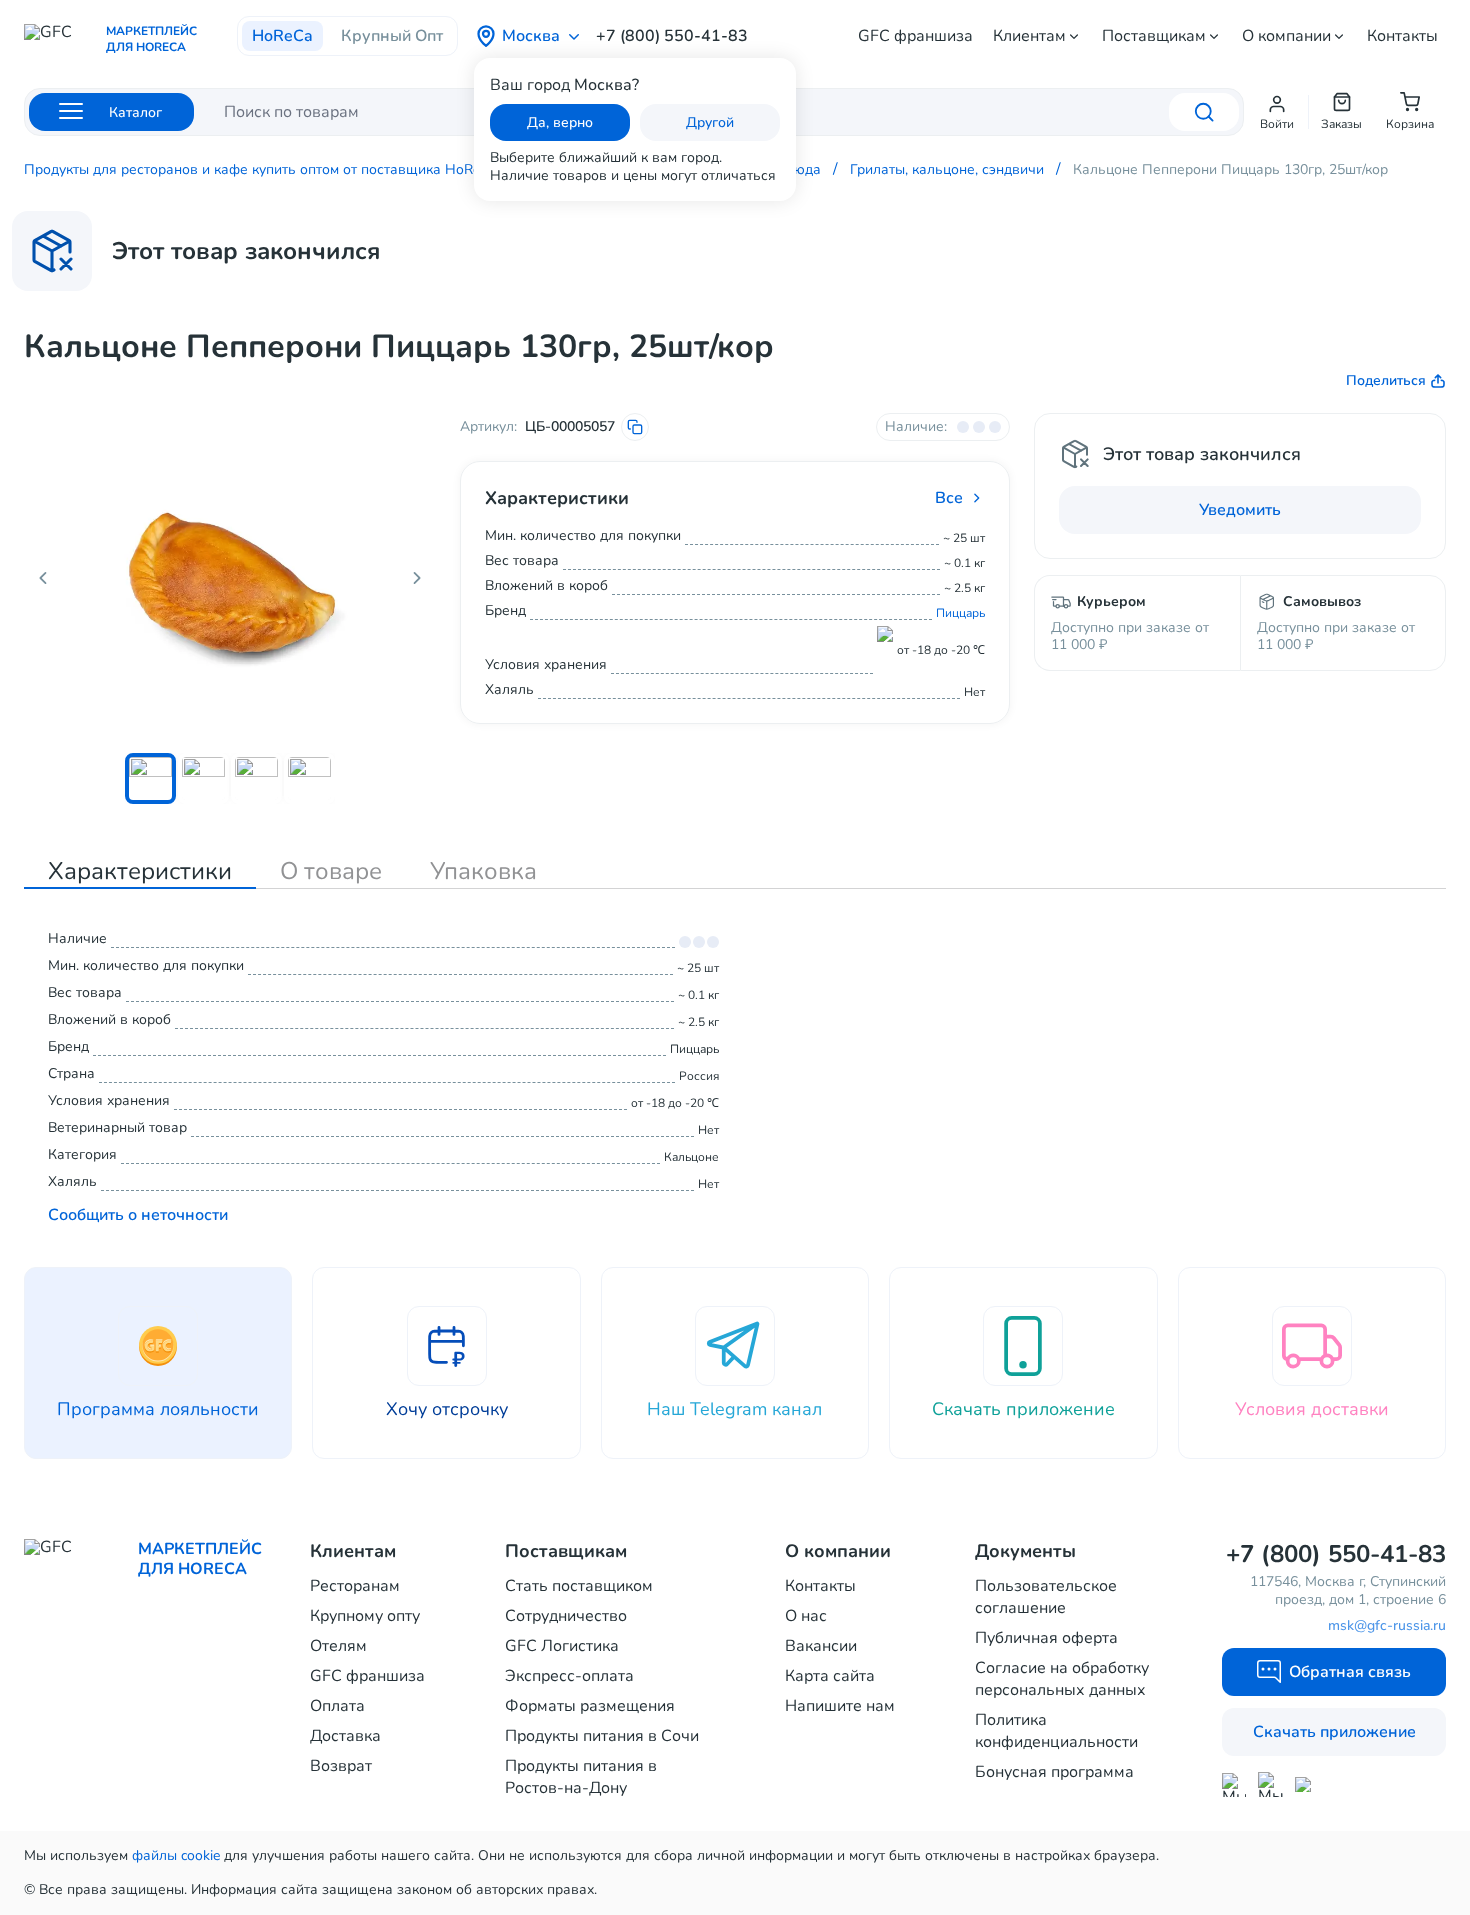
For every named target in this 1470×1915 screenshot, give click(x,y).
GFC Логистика (562, 1646)
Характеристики (140, 871)
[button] (1277, 112)
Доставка (345, 1736)
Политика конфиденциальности (1056, 1731)
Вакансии (821, 1646)
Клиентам (1029, 36)
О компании (1286, 36)
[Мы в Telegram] (1270, 1784)
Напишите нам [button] (840, 1706)
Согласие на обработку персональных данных (1062, 1679)
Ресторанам (355, 1586)
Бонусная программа (1054, 1772)
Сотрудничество (566, 1616)
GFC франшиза (915, 36)
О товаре (331, 871)
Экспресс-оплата (569, 1676)
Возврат (341, 1766)
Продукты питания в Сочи (602, 1736)
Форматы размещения (590, 1706)
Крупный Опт (392, 36)
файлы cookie (176, 1855)
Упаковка (483, 871)
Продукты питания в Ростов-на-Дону (581, 1777)
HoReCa (282, 36)
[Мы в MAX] (1234, 1785)
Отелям (338, 1646)
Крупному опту (365, 1616)
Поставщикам (1154, 36)
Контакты (1402, 36)
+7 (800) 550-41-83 (672, 36)
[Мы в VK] (1307, 1784)
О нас (806, 1616)
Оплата (337, 1706)
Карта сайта (830, 1676)
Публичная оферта (1046, 1638)
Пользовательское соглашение (1046, 1597)
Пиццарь (960, 613)
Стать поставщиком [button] (579, 1586)
